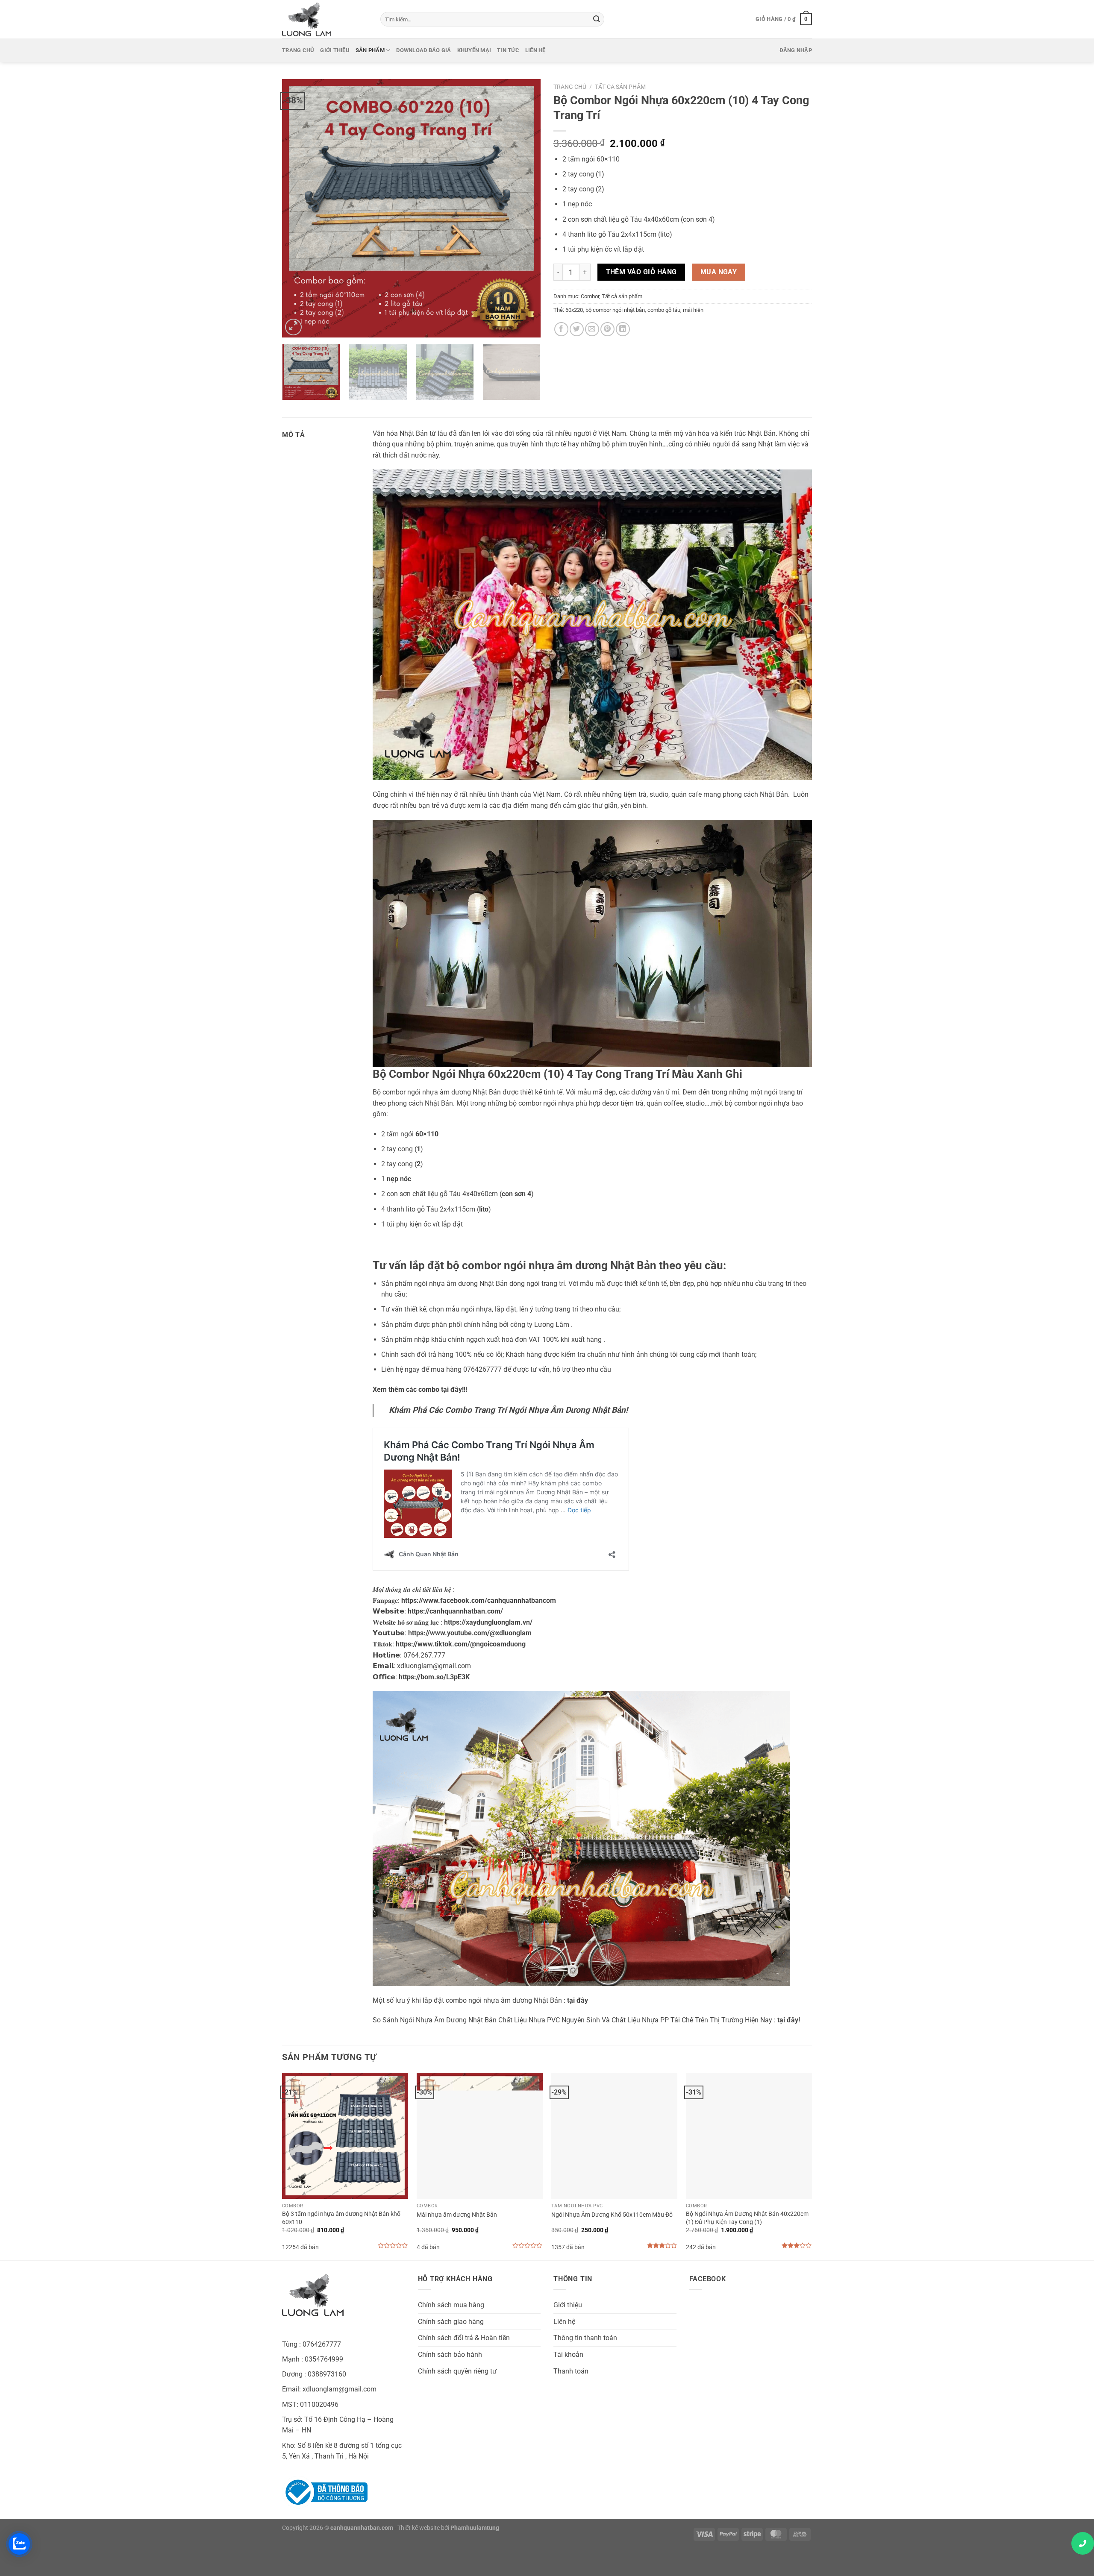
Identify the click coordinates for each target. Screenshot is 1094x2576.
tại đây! (789, 2020)
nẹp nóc (580, 204)
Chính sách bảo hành (450, 2354)
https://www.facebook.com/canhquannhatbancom (479, 1600)
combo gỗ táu (664, 310)
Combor (590, 296)
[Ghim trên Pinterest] (607, 329)
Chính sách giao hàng (451, 2322)
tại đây (578, 2000)
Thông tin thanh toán (585, 2338)
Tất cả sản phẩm (620, 87)
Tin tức (508, 50)
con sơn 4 (698, 219)
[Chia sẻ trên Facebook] (561, 329)
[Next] (525, 208)
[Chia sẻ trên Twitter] (577, 329)
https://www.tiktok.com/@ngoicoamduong (461, 1644)
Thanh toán (571, 2371)
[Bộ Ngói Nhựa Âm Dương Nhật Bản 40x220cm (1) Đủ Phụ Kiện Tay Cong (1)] (749, 2136)
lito (665, 234)
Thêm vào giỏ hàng (641, 272)
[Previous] (298, 208)
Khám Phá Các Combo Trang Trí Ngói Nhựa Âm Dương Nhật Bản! (508, 1410)
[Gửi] (597, 19)
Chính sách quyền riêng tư (457, 2371)
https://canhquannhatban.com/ (455, 1611)
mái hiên (693, 310)
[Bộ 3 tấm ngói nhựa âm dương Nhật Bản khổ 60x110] (345, 2136)
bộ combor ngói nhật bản (615, 310)
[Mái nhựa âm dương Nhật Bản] (480, 2136)
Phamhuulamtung (475, 2528)
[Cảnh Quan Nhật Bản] (325, 19)
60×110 (607, 159)
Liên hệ (535, 50)
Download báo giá (423, 50)
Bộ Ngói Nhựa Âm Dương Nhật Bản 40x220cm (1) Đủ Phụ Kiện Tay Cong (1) (747, 2218)
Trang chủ (298, 50)
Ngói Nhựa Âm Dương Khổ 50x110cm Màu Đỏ (612, 2215)
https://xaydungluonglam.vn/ (488, 1622)
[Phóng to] (293, 327)
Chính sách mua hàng (451, 2305)
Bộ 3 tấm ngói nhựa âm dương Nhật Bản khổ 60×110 (341, 2218)
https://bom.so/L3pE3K (434, 1677)
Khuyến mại (474, 50)
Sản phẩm (370, 50)
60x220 (574, 310)
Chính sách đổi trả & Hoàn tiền (464, 2338)
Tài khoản (568, 2354)
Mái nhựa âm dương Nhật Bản (457, 2215)
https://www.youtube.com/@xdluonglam (470, 1633)
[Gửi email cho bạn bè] (592, 329)
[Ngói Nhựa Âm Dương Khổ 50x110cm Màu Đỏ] (614, 2136)
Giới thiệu (335, 50)
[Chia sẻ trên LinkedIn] (623, 329)
